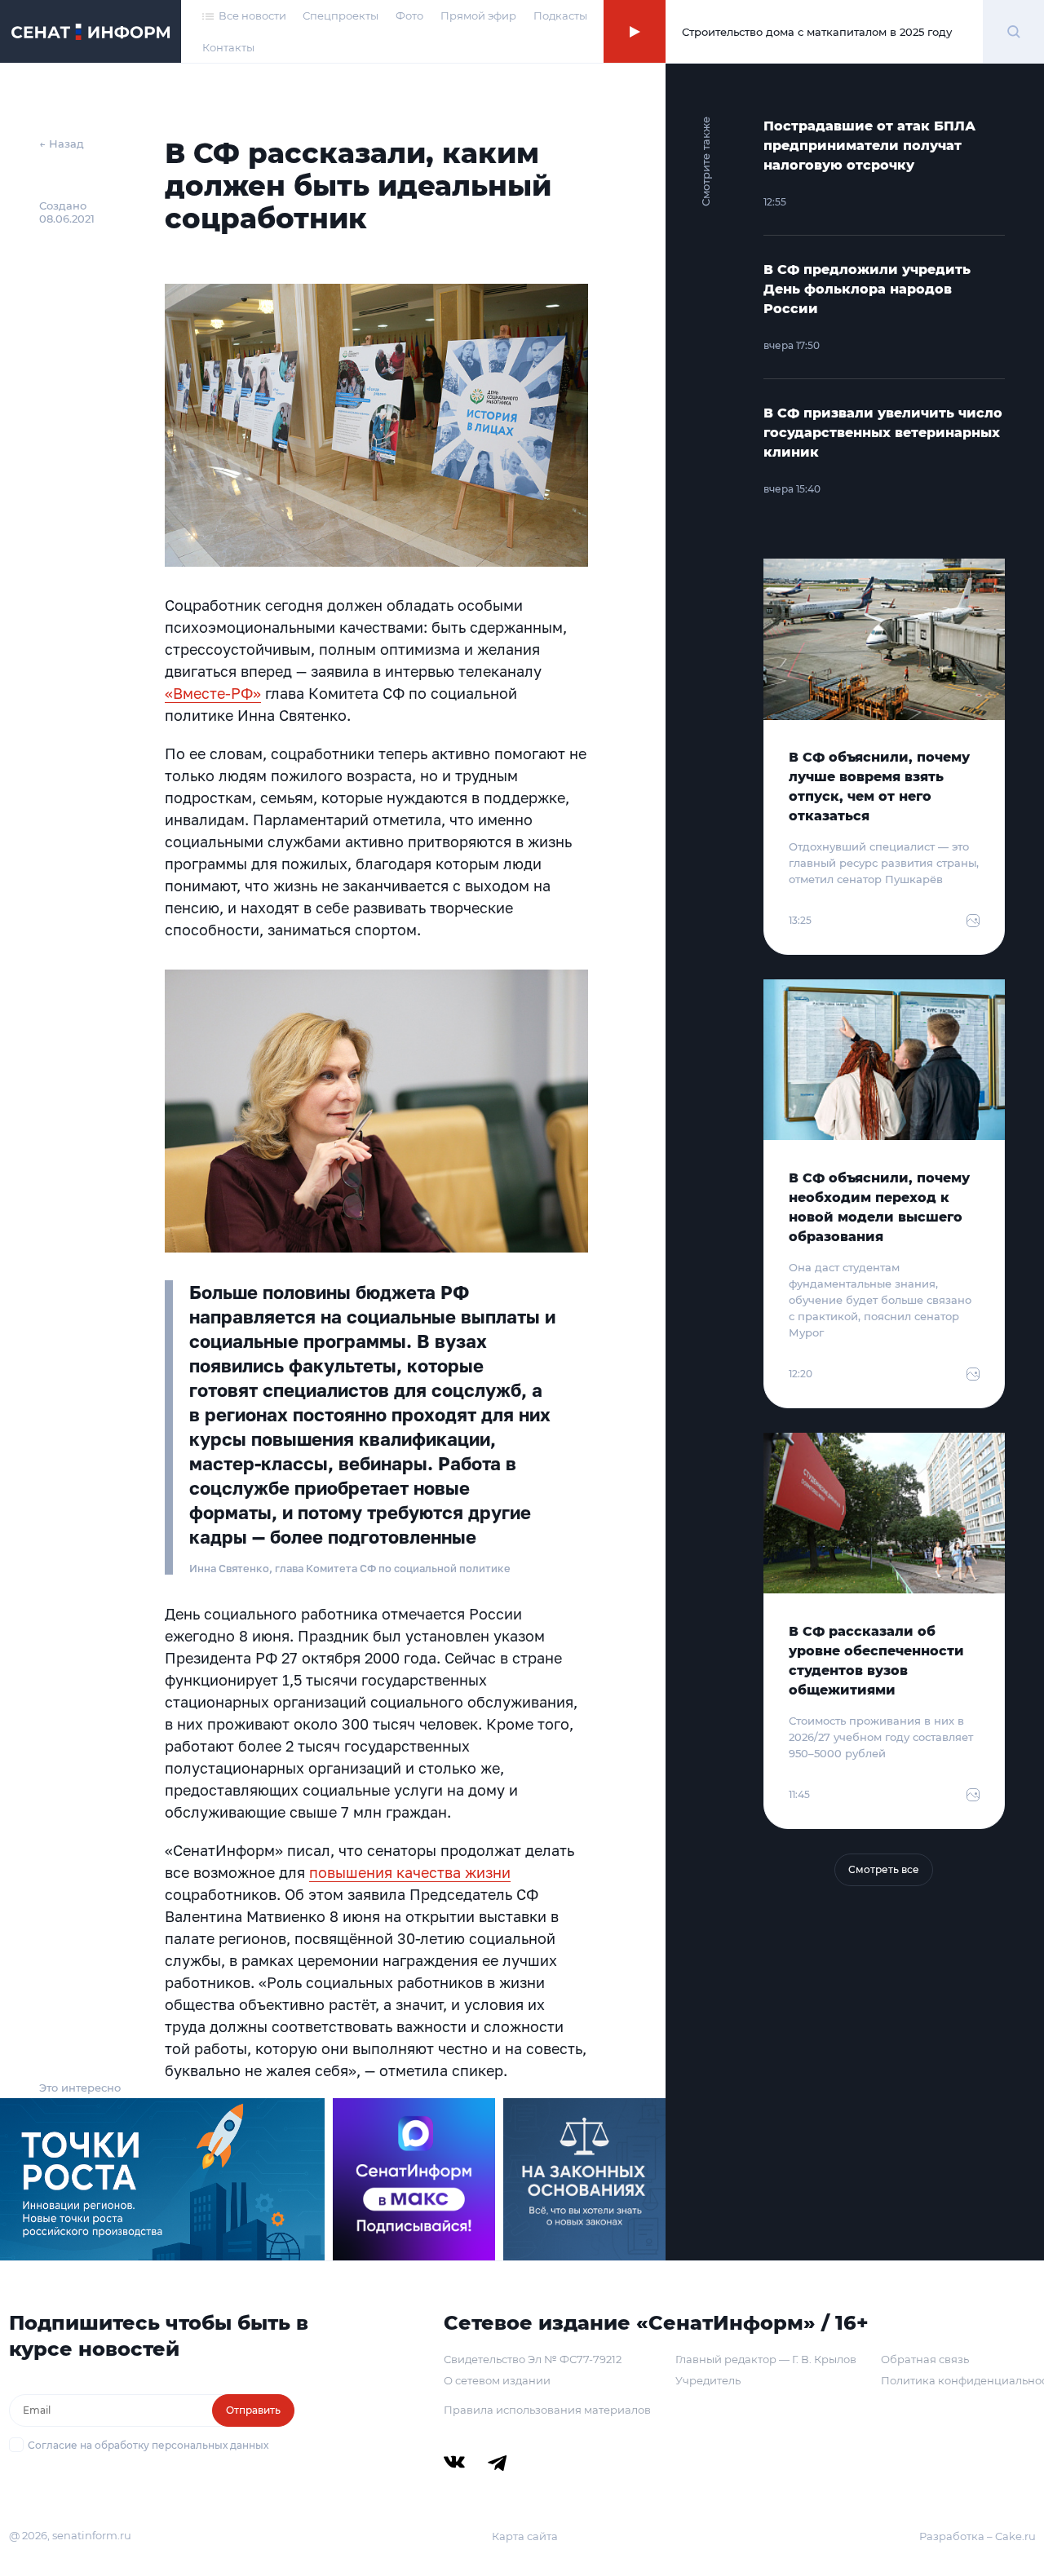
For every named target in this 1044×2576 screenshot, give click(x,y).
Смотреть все (884, 1869)
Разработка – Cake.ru (978, 2536)
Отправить (253, 2410)
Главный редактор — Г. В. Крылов (766, 2359)
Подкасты (560, 15)
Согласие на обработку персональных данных (148, 2445)
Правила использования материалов (547, 2410)
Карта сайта (525, 2536)
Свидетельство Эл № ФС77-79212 (533, 2359)
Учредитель (708, 2380)
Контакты (228, 47)
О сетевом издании (497, 2380)
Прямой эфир (478, 15)
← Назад (62, 144)
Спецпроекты (341, 15)
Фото (409, 15)
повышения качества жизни (410, 1872)
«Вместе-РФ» (213, 693)
